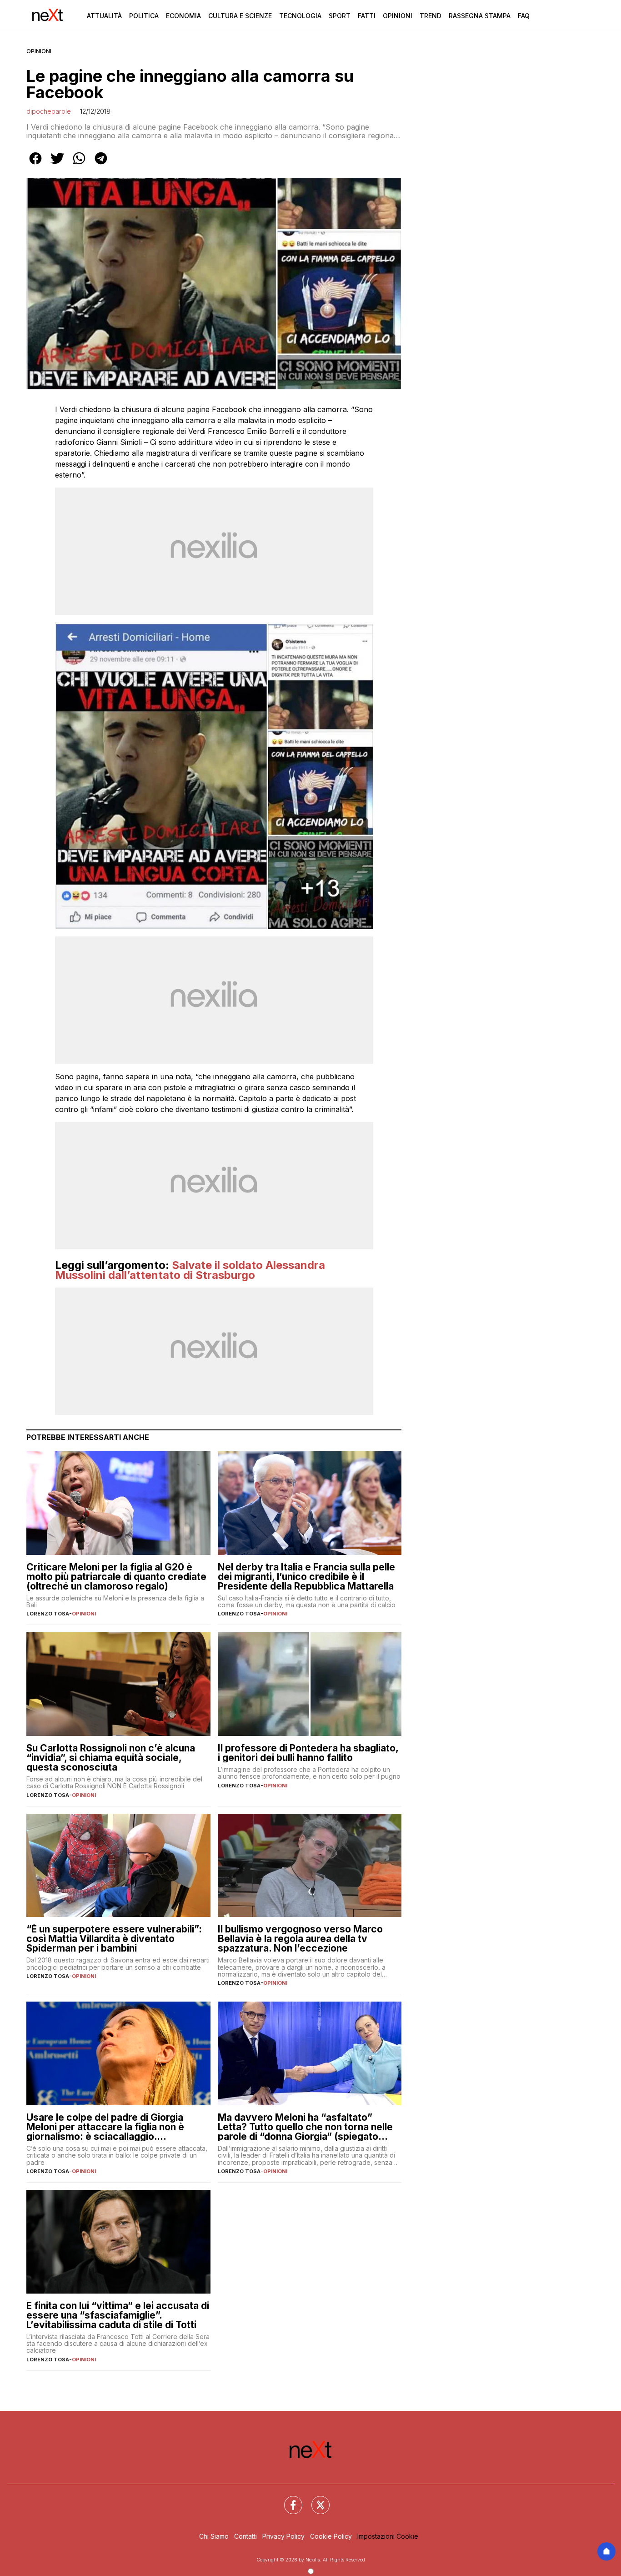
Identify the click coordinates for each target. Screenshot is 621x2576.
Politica (144, 16)
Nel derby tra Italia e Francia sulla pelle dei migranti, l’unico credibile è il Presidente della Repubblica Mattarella (306, 1577)
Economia (183, 16)
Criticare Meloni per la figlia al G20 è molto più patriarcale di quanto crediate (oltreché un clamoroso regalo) (116, 1577)
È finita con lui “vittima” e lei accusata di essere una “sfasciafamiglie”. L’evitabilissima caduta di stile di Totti (118, 2315)
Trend (431, 16)
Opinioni (398, 16)
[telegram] (101, 165)
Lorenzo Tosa (48, 1614)
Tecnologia (300, 16)
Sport (340, 16)
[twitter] (57, 165)
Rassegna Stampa (480, 16)
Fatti (367, 16)
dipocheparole (49, 111)
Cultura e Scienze (240, 16)
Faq (524, 16)
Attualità (104, 16)
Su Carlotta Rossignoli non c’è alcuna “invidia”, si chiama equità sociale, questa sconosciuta (111, 1758)
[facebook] (35, 165)
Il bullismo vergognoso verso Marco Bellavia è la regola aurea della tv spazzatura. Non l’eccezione (300, 1939)
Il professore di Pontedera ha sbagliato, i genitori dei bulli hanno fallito (308, 1753)
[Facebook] (288, 2500)
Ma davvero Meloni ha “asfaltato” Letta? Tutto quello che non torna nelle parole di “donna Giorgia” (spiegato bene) (305, 2127)
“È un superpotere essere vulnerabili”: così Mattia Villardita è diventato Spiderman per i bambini (114, 1939)
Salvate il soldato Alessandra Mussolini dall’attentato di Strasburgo (190, 1270)
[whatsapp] (79, 165)
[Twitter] (315, 2500)
